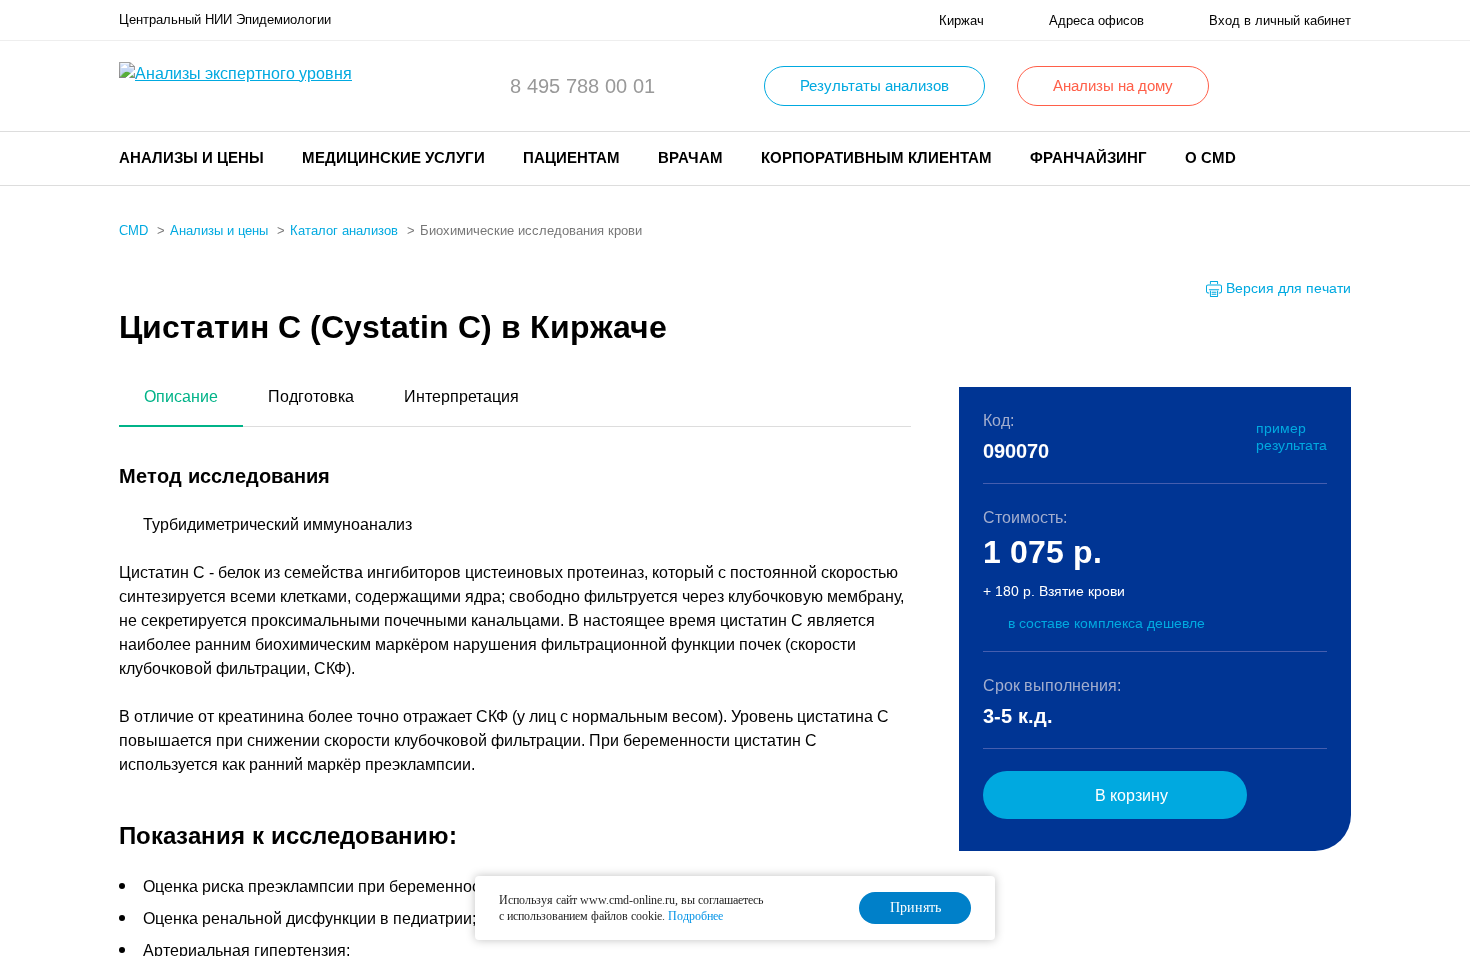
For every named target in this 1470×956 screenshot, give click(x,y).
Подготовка (311, 396)
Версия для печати (1288, 288)
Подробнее (695, 916)
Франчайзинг (1088, 157)
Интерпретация (461, 396)
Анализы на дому (1113, 85)
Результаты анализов (874, 85)
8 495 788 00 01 (582, 86)
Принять (915, 907)
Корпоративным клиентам (876, 157)
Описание (181, 396)
